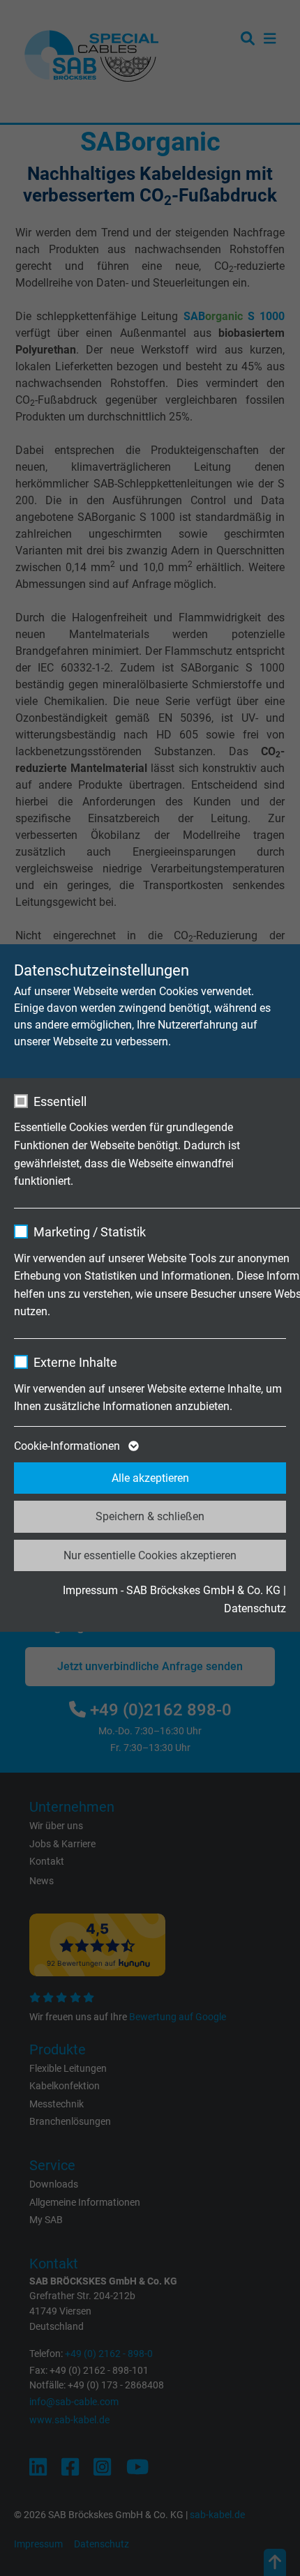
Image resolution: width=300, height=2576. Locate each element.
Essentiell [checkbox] (60, 1101)
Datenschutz (255, 1608)
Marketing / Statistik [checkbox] (90, 1232)
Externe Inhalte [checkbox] (75, 1362)
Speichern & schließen (150, 1516)
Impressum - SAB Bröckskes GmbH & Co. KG (172, 1590)
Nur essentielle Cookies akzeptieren (150, 1555)
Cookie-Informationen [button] (68, 1446)
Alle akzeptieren (150, 1478)
